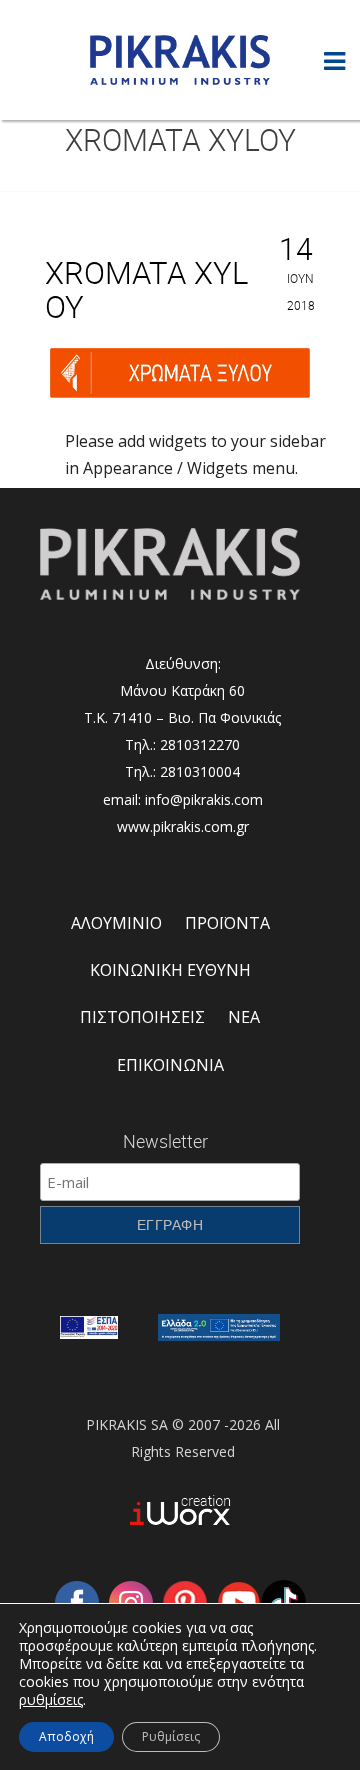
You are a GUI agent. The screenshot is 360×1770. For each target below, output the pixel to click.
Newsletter (165, 1141)
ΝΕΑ (244, 1017)
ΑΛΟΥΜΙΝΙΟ (116, 923)
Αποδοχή (66, 1736)
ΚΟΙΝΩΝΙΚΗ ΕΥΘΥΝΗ (170, 970)
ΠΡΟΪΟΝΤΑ (227, 923)
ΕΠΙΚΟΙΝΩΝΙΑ (170, 1065)
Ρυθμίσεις (171, 1736)
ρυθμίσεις (51, 1700)
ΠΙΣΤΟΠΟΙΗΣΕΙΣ (142, 1017)
